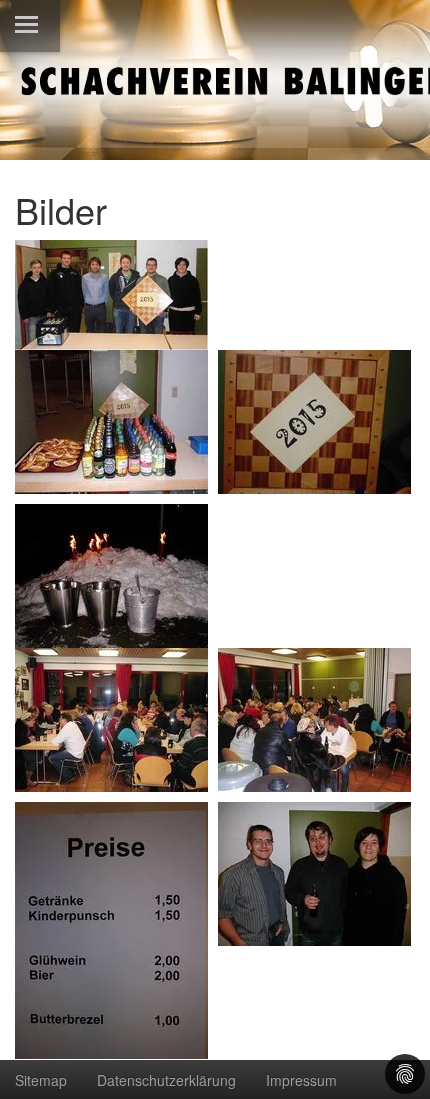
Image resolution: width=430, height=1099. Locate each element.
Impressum (301, 1080)
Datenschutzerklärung (166, 1080)
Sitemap (41, 1080)
